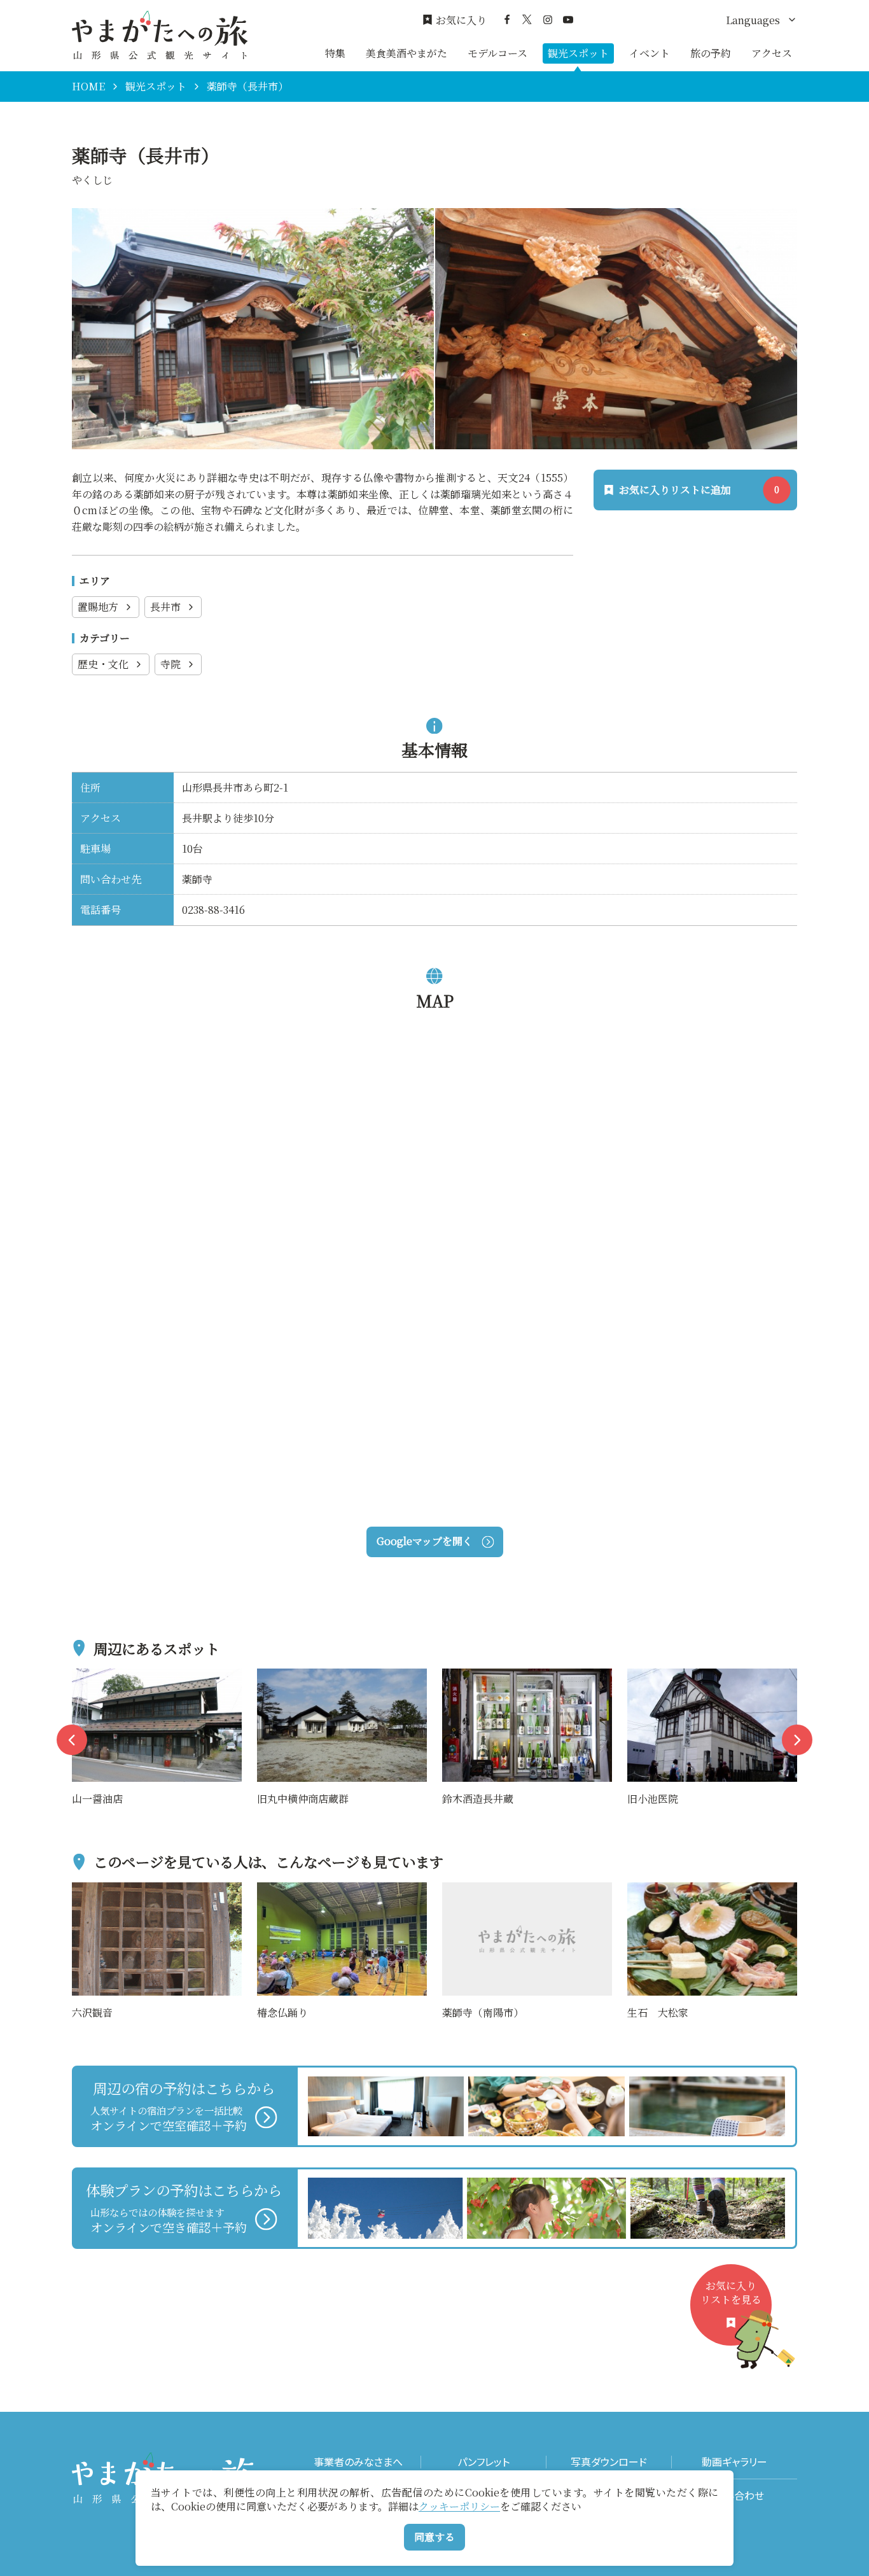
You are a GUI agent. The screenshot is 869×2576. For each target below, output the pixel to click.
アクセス (772, 53)
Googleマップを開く (425, 1541)
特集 (335, 53)
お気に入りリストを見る (731, 2292)
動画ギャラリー (734, 2462)
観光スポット (578, 53)
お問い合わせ (734, 2495)
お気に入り (461, 20)
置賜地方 (98, 607)
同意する (434, 2537)
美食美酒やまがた (407, 53)
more (85, 1676)
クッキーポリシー (459, 2506)
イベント (650, 53)
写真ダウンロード (609, 2462)
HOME (88, 87)
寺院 (170, 664)
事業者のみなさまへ (358, 2462)
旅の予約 (711, 53)
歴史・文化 (103, 664)
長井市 (165, 607)
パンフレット (483, 2462)
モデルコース (497, 53)
